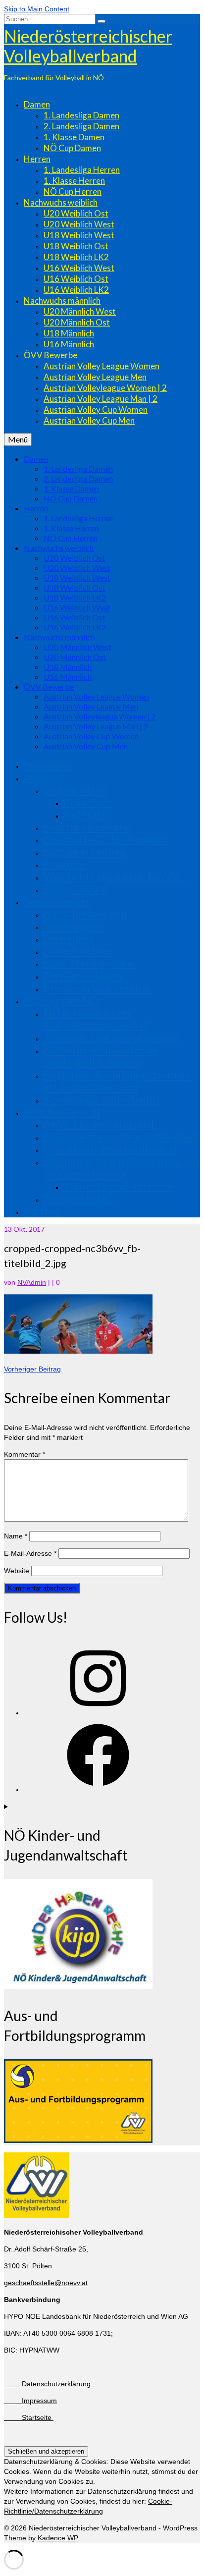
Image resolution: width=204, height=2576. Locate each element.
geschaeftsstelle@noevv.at (46, 2283)
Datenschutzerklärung (47, 2384)
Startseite (29, 2417)
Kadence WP (58, 2538)
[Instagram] (98, 1713)
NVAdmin (32, 1282)
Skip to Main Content (37, 9)
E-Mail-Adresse (30, 1553)
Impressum (30, 2401)
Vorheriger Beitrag (32, 1369)
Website (17, 1571)
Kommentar (25, 1454)
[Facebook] (98, 1790)
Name (16, 1536)
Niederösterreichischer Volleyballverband (88, 46)
